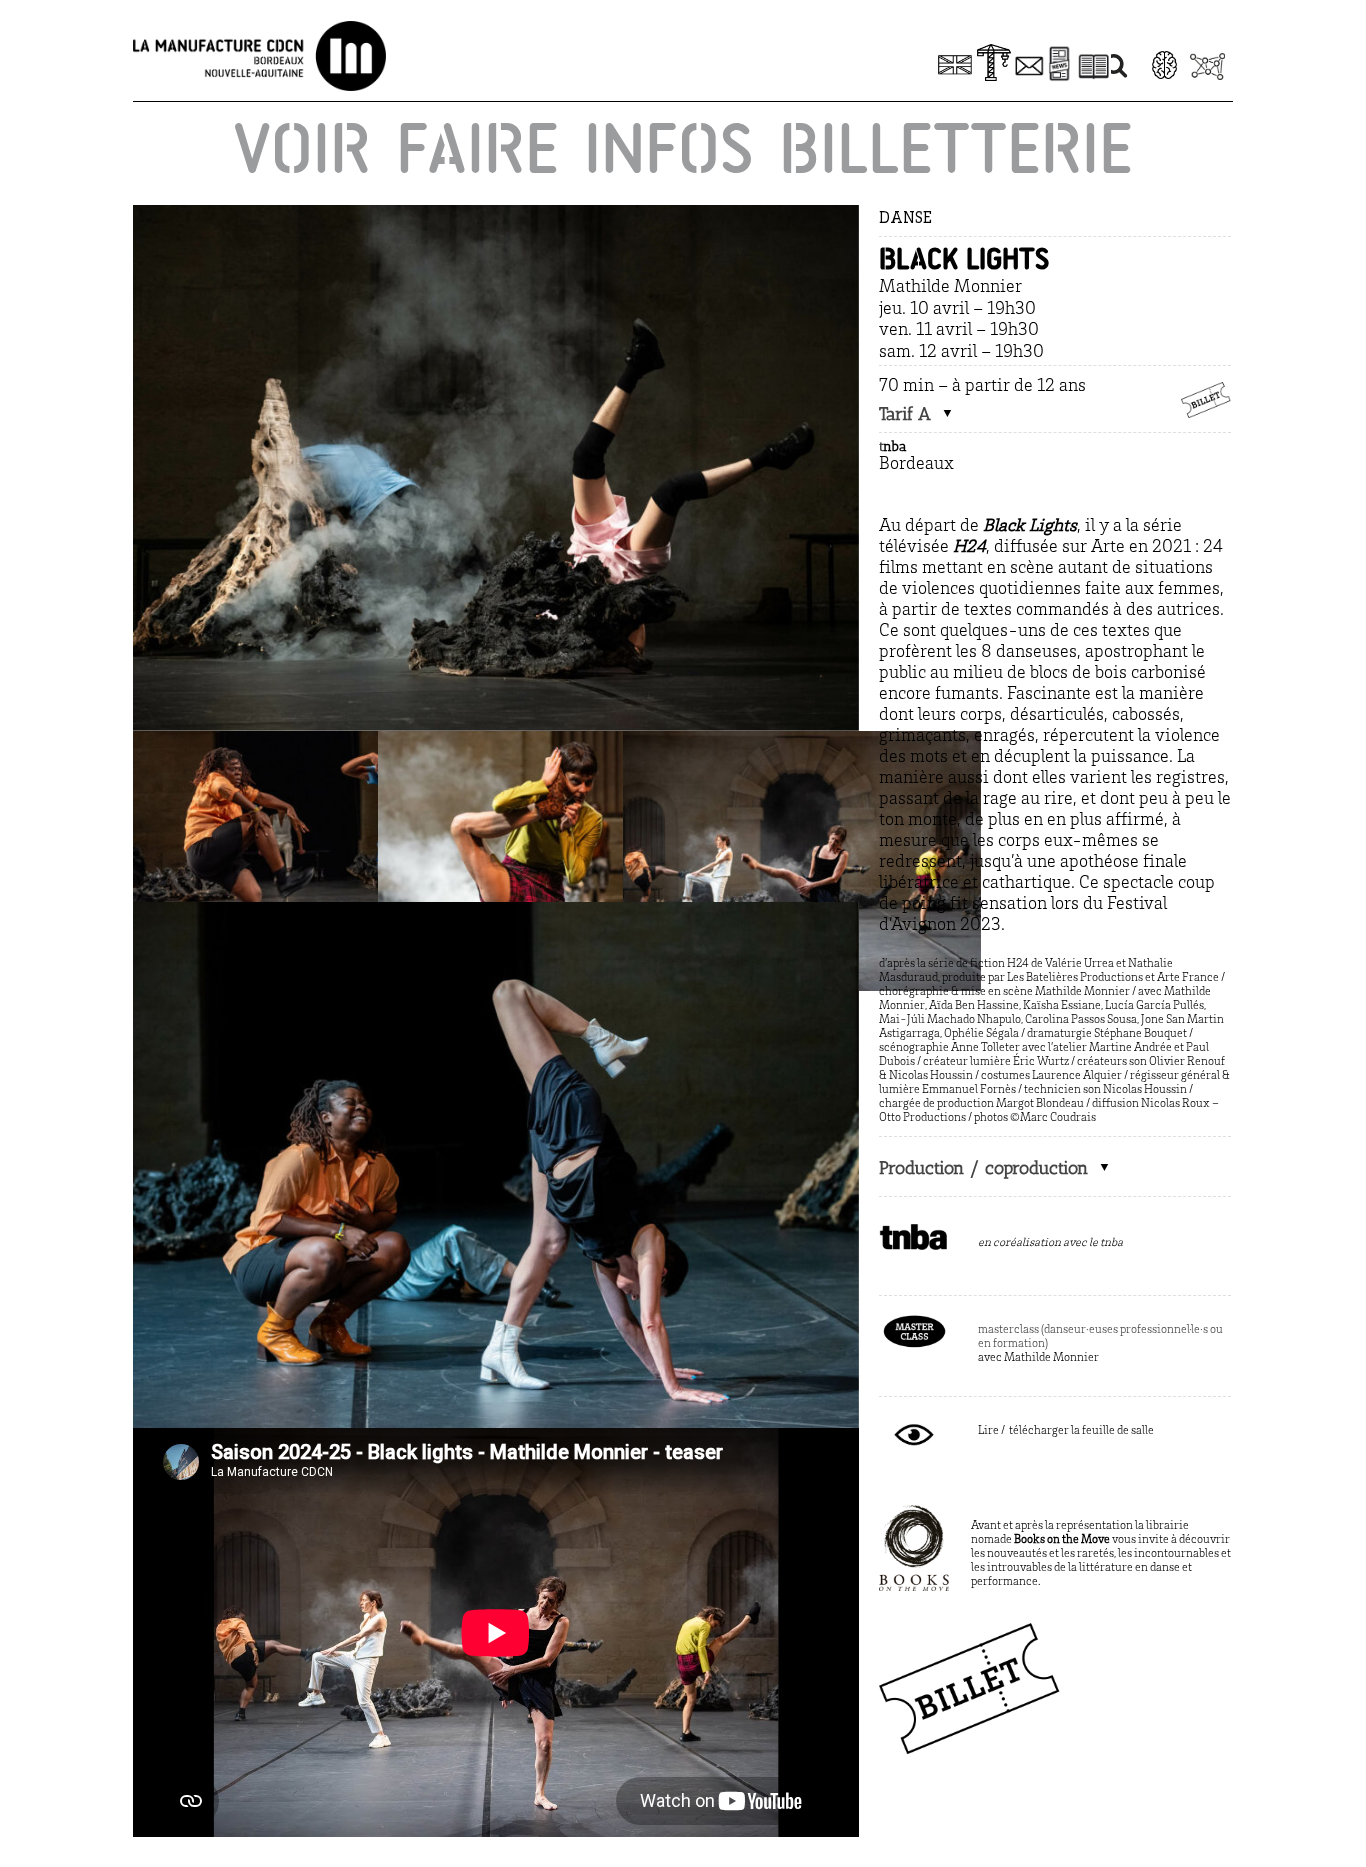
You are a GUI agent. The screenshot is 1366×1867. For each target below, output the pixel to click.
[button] (916, 415)
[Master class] (914, 1318)
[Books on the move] (914, 1514)
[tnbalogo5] (914, 1231)
